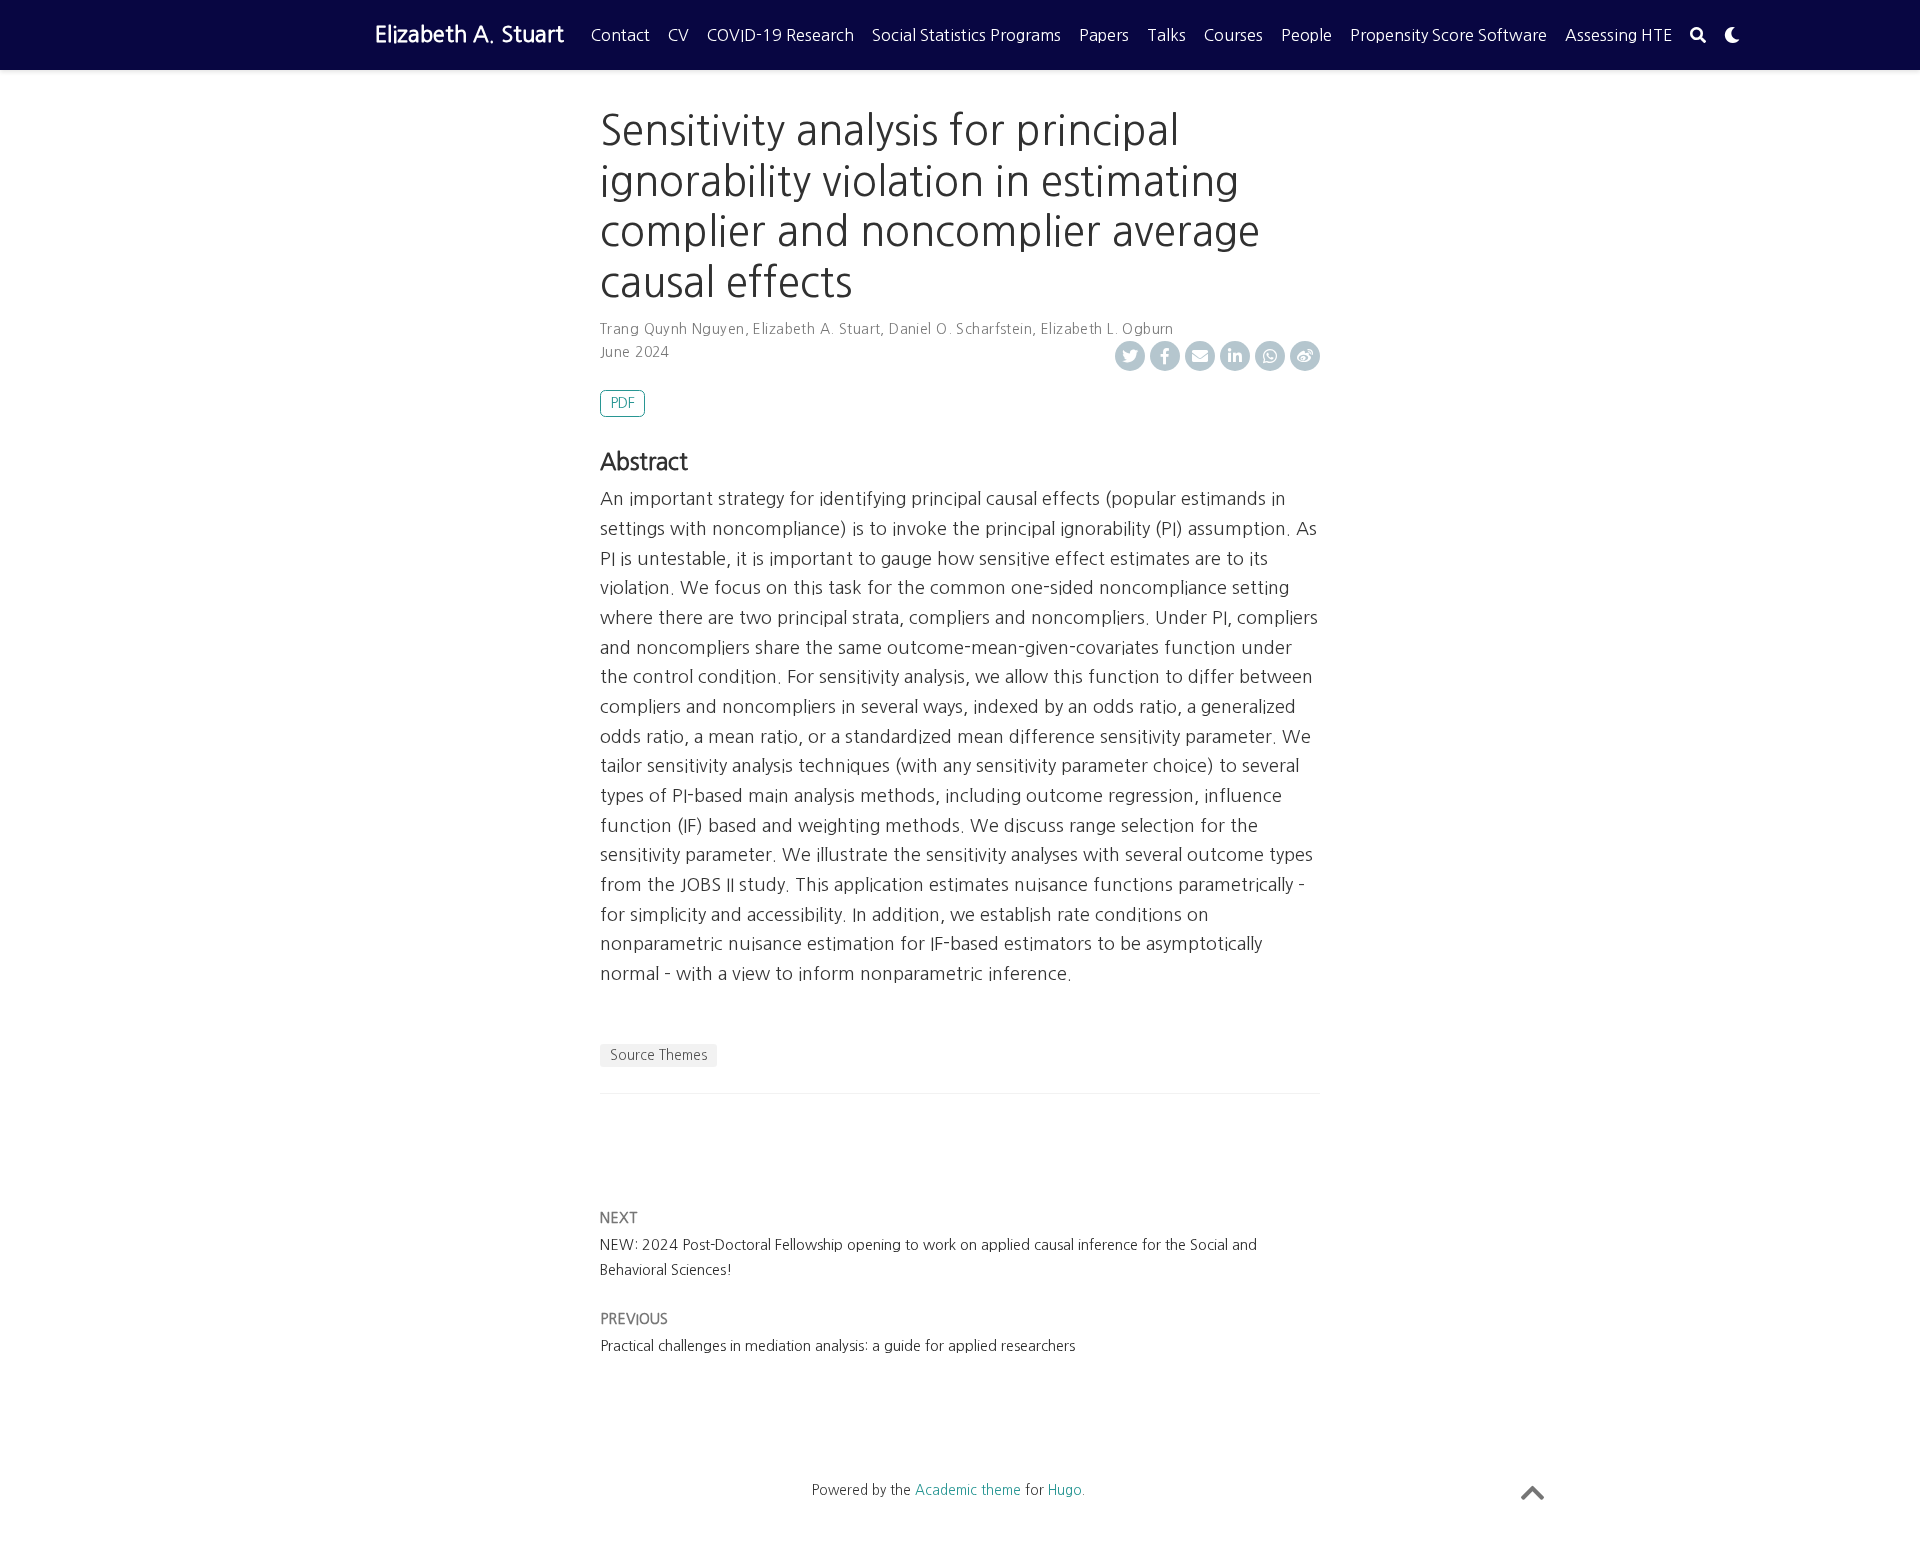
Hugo (1065, 1490)
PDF (622, 403)
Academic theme (968, 1490)
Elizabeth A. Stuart (469, 34)
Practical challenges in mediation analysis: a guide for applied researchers (837, 1346)
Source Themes (658, 1055)
